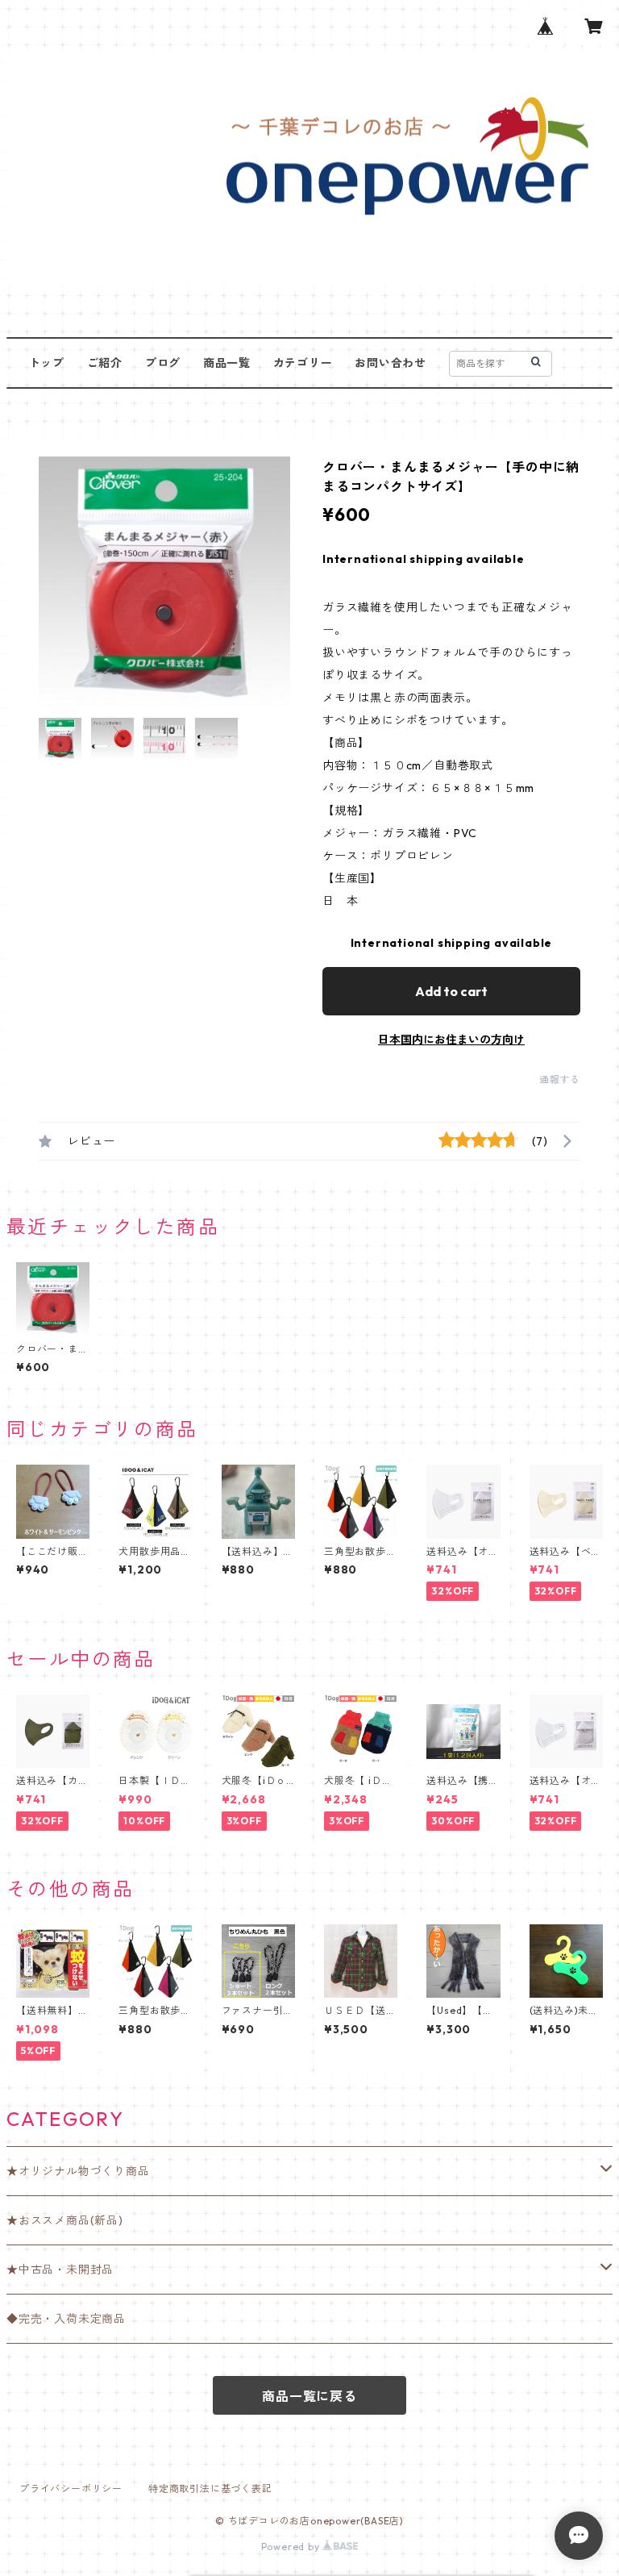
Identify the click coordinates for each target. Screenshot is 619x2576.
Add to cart (451, 991)
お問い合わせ (391, 363)
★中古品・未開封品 (60, 2270)
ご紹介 (105, 363)
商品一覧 (227, 363)
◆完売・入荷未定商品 (66, 2319)
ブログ (163, 363)
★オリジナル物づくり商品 (78, 2171)
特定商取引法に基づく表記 (210, 2488)
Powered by (292, 2547)
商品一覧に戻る (309, 2396)
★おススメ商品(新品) (65, 2220)
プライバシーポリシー (71, 2488)
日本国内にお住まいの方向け (451, 1040)
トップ (47, 363)
